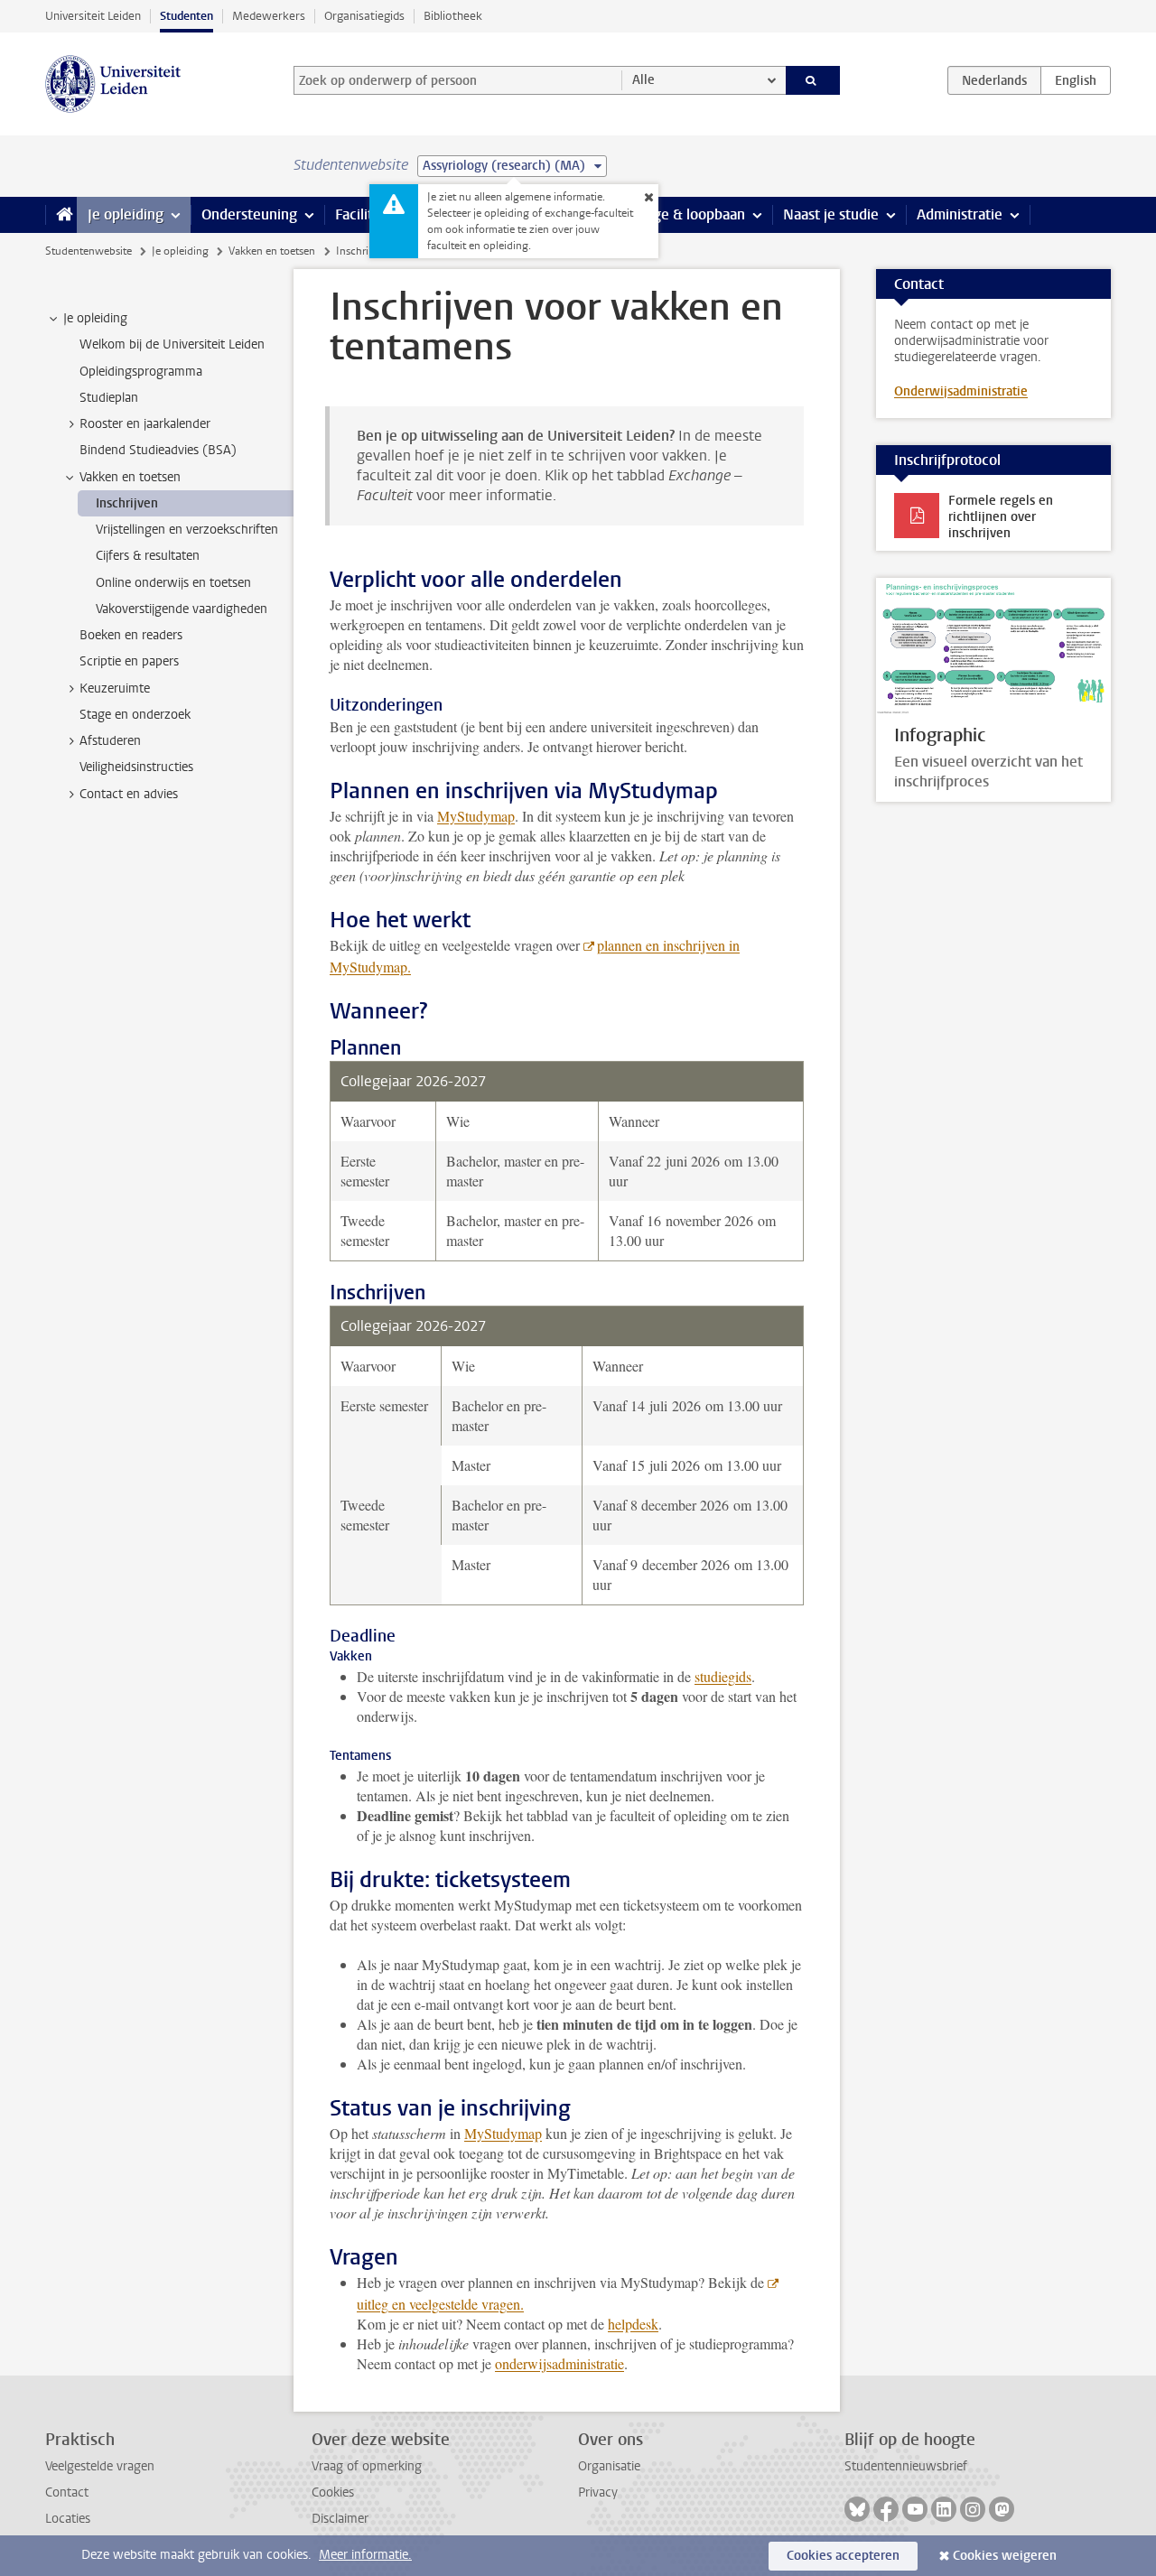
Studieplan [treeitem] (109, 398)
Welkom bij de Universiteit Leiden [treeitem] (172, 344)
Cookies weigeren (1005, 2556)
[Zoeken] (813, 80)
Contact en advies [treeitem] (129, 794)
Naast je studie (831, 214)
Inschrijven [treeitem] (127, 503)
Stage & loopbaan (689, 214)
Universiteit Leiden (93, 16)
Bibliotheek (453, 16)
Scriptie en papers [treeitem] (129, 661)
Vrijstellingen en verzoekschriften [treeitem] (187, 530)
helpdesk (633, 2324)
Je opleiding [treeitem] (95, 318)
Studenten (186, 16)
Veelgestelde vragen (100, 2466)
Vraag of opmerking (367, 2466)
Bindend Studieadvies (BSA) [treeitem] (158, 450)
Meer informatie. (365, 2555)
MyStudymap (476, 816)
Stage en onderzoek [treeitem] (135, 715)
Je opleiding (126, 214)
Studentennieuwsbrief (906, 2466)
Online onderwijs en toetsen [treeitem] (173, 583)
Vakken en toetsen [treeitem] (130, 477)
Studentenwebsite (89, 251)
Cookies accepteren (843, 2556)
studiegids (723, 1676)
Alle (643, 80)
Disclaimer (340, 2519)
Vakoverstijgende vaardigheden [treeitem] (182, 609)
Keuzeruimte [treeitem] (115, 688)
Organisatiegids (364, 16)
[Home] (61, 215)
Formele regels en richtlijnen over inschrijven (1001, 517)
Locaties (68, 2519)
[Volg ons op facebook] (886, 2509)
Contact (67, 2492)
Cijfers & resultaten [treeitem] (148, 556)
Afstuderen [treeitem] (110, 741)
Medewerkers (269, 16)
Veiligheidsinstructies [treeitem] (136, 767)
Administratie (960, 214)
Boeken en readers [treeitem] (131, 635)
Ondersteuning (249, 214)
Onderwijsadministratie (961, 391)
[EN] (1076, 80)
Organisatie (609, 2466)
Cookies (333, 2492)
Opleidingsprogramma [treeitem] (141, 372)
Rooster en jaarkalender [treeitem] (145, 424)
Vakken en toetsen (272, 251)
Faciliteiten (371, 214)
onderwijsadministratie (559, 2363)
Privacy (598, 2492)
